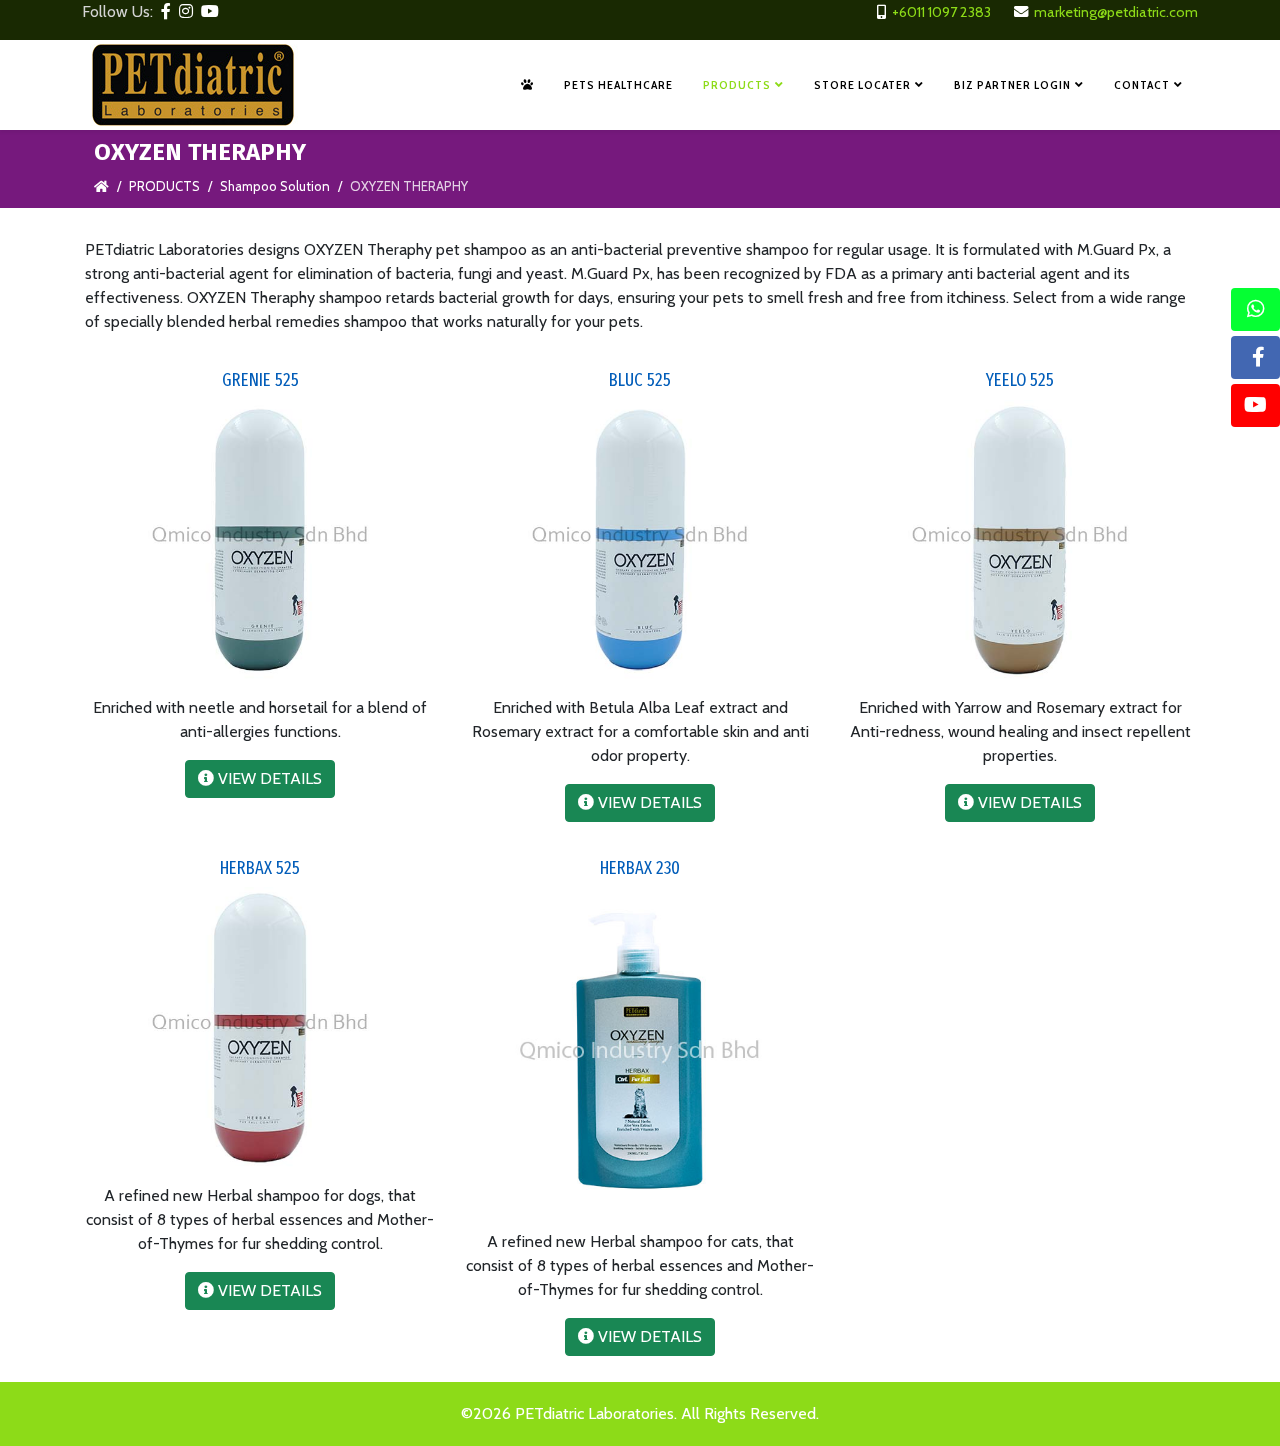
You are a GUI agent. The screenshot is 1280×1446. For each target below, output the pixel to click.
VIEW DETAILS (268, 778)
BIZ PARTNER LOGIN (1012, 84)
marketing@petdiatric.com (1116, 12)
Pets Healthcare (618, 84)
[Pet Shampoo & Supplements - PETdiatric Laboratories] (527, 85)
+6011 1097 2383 (941, 12)
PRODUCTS (737, 84)
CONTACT (1142, 84)
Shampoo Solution (275, 186)
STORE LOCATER (862, 84)
